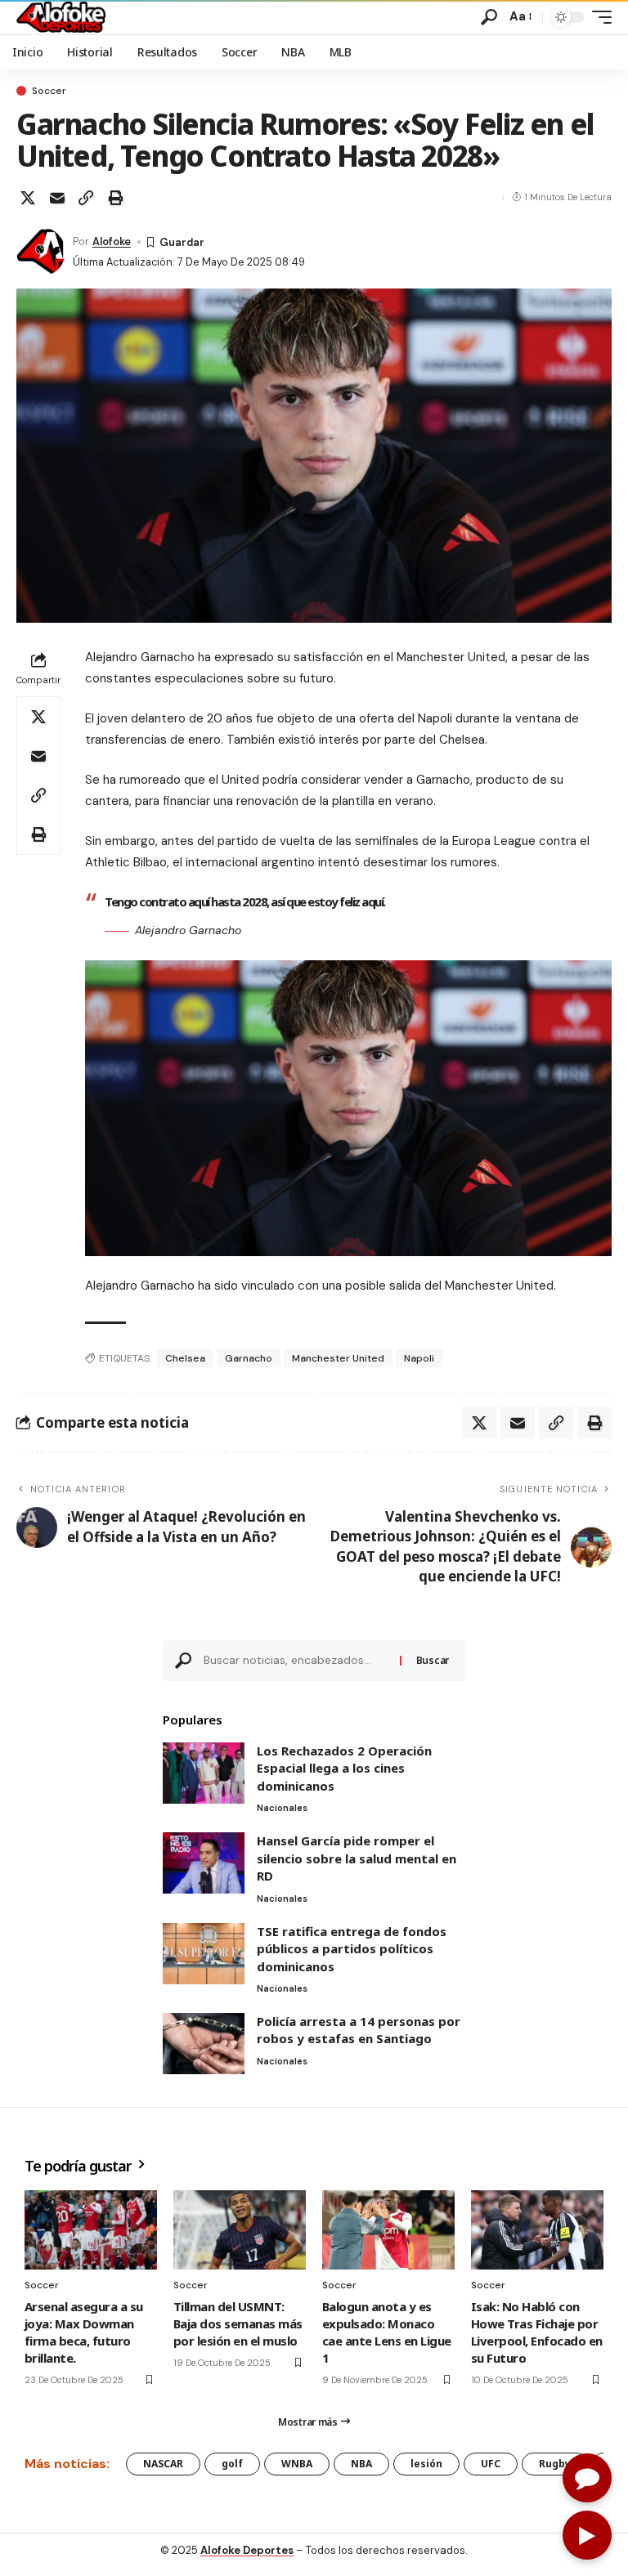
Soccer (49, 91)
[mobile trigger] (598, 17)
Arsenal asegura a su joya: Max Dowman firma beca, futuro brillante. (84, 2332)
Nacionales (282, 1808)
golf (232, 2464)
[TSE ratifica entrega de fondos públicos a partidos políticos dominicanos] (204, 1954)
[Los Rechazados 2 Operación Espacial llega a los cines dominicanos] (204, 1773)
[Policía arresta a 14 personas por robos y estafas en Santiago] (204, 2044)
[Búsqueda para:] (296, 1661)
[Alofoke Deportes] (61, 17)
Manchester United (338, 1358)
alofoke (112, 241)
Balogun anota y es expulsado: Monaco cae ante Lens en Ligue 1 (387, 2332)
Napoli (419, 1358)
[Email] (57, 198)
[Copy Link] (86, 198)
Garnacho (249, 1358)
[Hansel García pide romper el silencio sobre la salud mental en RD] (204, 1863)
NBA (361, 2464)
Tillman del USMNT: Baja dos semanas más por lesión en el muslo (238, 2323)
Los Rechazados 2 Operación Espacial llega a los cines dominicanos (344, 1768)
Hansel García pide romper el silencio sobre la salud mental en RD (357, 1858)
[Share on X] (28, 198)
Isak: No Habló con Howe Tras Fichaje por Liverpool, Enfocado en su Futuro (537, 2332)
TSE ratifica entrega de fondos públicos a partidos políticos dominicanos (352, 1949)
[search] (489, 17)
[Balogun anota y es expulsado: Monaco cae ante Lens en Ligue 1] (388, 2230)
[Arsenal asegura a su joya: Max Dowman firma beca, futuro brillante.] (91, 2230)
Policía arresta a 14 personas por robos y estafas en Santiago (359, 2030)
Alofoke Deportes (247, 2550)
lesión (426, 2464)
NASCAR (163, 2464)
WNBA (297, 2464)
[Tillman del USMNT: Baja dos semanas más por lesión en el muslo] (240, 2230)
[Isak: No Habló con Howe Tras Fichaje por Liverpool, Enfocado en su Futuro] (537, 2230)
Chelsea (185, 1358)
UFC (491, 2464)
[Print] (115, 198)
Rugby (555, 2464)
